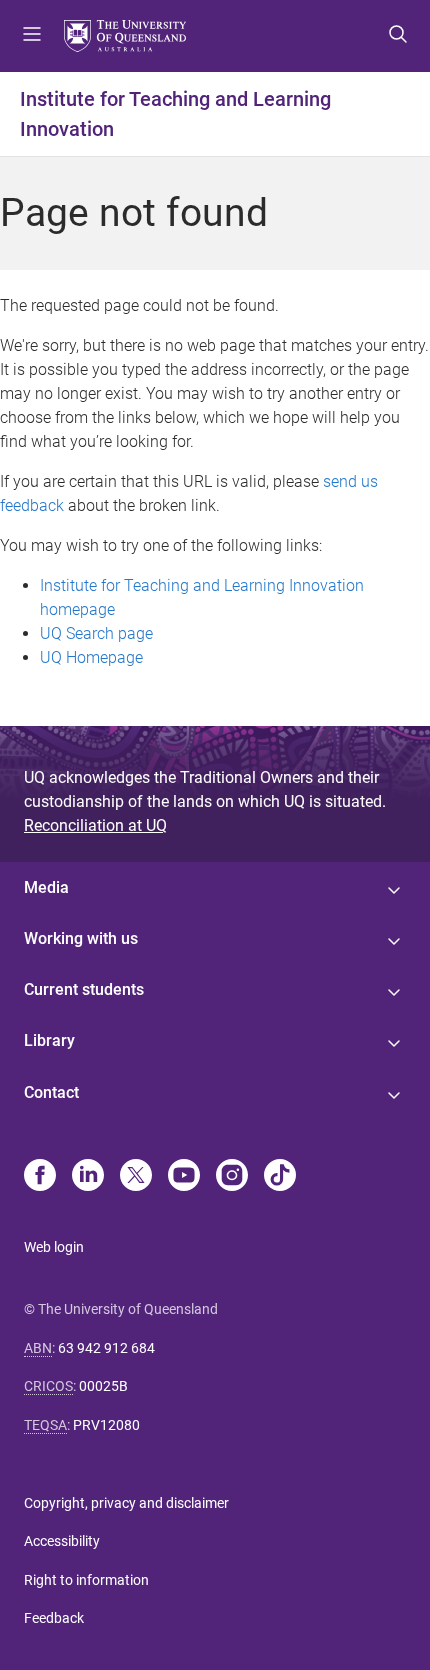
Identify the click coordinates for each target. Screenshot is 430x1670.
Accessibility (62, 1541)
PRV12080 (106, 1425)
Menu (32, 36)
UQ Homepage (91, 657)
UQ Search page (96, 633)
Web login (54, 1247)
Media (46, 887)
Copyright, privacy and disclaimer (126, 1503)
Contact (51, 1092)
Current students (84, 989)
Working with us (81, 938)
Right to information (86, 1580)
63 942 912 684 (106, 1348)
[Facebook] (40, 1177)
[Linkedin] (88, 1177)
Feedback (54, 1618)
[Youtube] (184, 1177)
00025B (103, 1386)
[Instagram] (232, 1177)
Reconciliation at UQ (95, 825)
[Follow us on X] (136, 1177)
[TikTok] (280, 1177)
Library (49, 1040)
